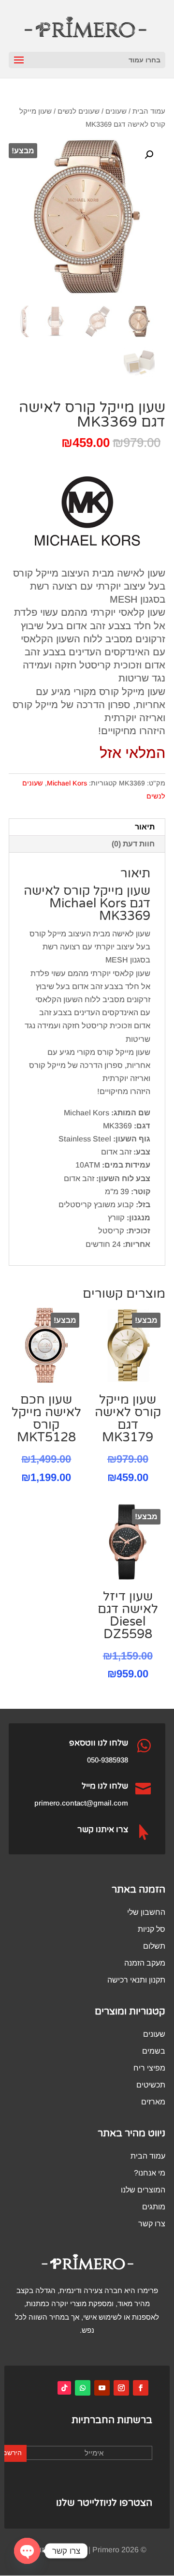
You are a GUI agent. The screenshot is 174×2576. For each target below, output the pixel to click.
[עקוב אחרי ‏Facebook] (141, 2388)
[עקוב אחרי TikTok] (64, 2388)
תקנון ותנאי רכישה (136, 1980)
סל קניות (152, 1929)
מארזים (153, 2102)
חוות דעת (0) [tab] (133, 844)
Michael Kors (67, 783)
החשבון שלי (146, 1912)
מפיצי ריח (149, 2068)
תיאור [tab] (145, 827)
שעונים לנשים (79, 111)
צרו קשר (152, 2224)
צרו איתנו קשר (103, 1829)
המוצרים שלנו (143, 2190)
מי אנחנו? (150, 2173)
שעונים (116, 111)
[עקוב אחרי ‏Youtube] (102, 2388)
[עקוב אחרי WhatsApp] (83, 2388)
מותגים (154, 2207)
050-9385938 (108, 1760)
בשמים (154, 2051)
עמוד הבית (149, 111)
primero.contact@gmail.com (81, 1803)
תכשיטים (151, 2085)
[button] (149, 155)
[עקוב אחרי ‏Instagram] (121, 2388)
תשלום (154, 1946)
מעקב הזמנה (145, 1963)
